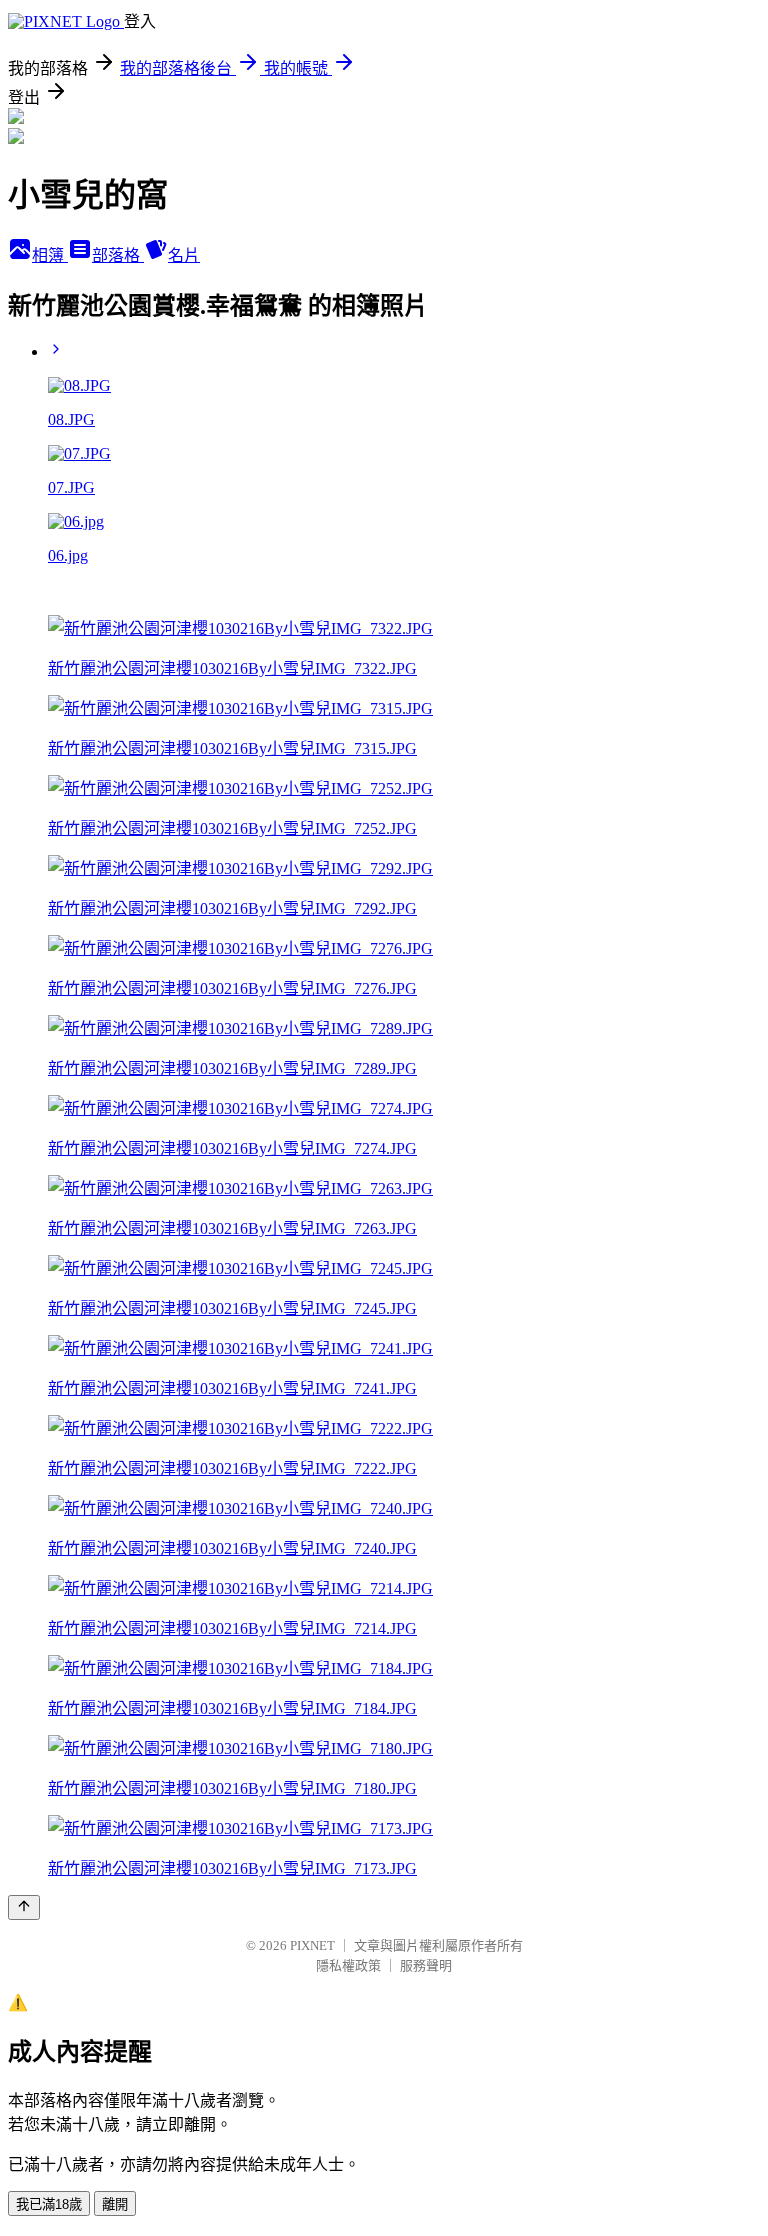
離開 (115, 2204)
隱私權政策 (348, 1965)
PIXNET (312, 1945)
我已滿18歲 (49, 2204)
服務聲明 (426, 1965)
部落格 (118, 255)
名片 (184, 255)
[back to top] (24, 1907)
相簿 (50, 255)
